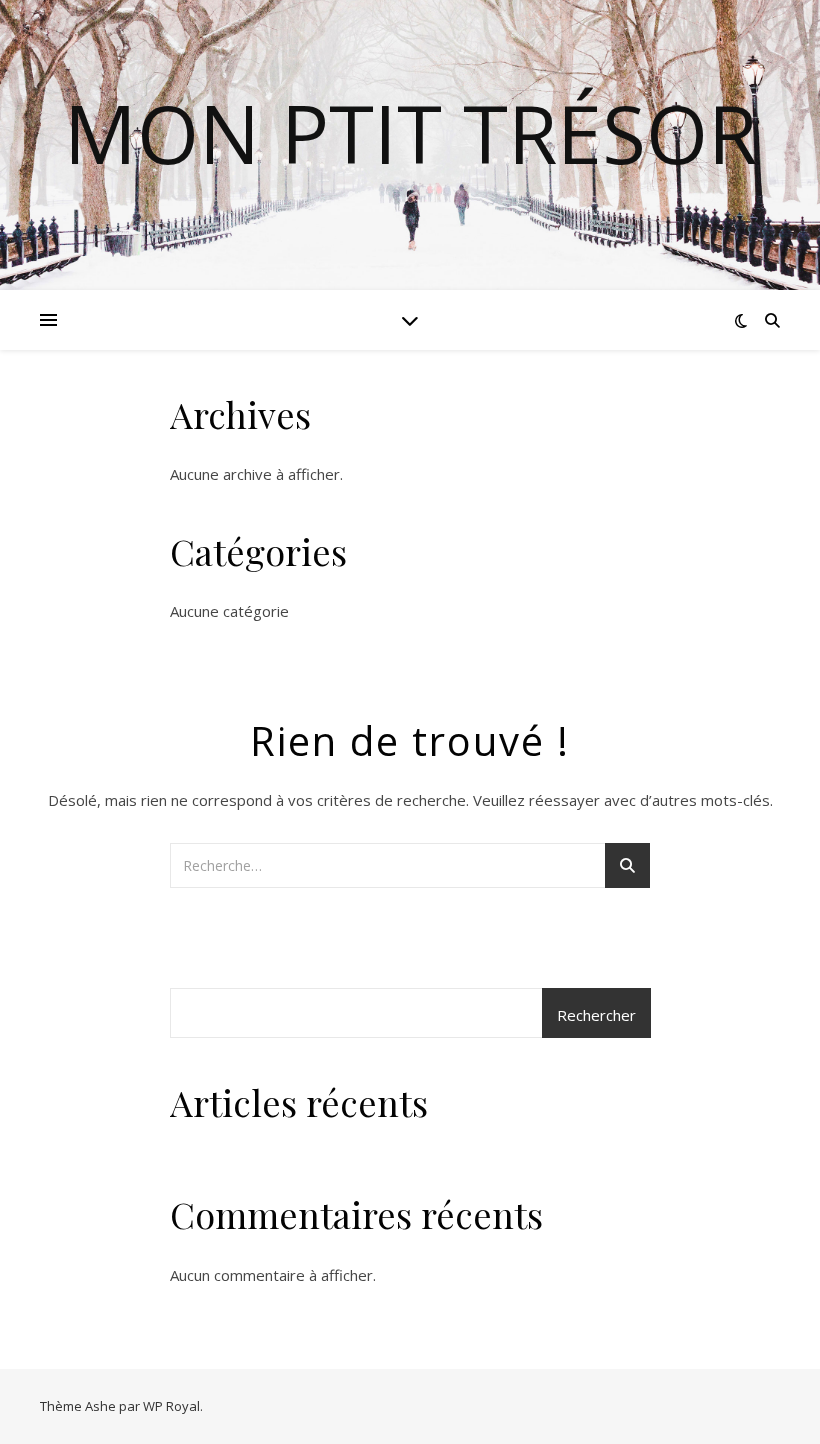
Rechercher (596, 1015)
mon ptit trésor (410, 133)
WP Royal (171, 1406)
